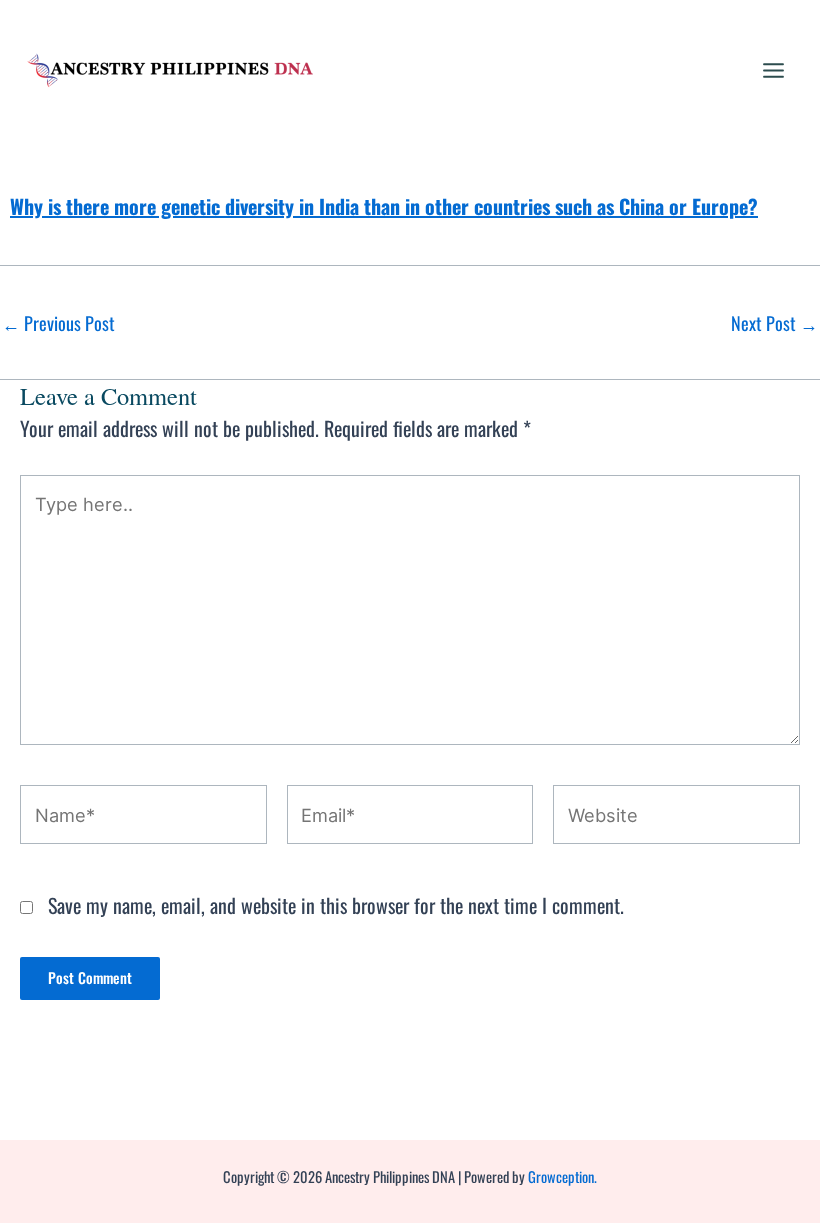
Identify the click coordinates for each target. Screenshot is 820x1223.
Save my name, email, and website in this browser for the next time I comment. (336, 905)
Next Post (774, 323)
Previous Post (58, 323)
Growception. (562, 1176)
